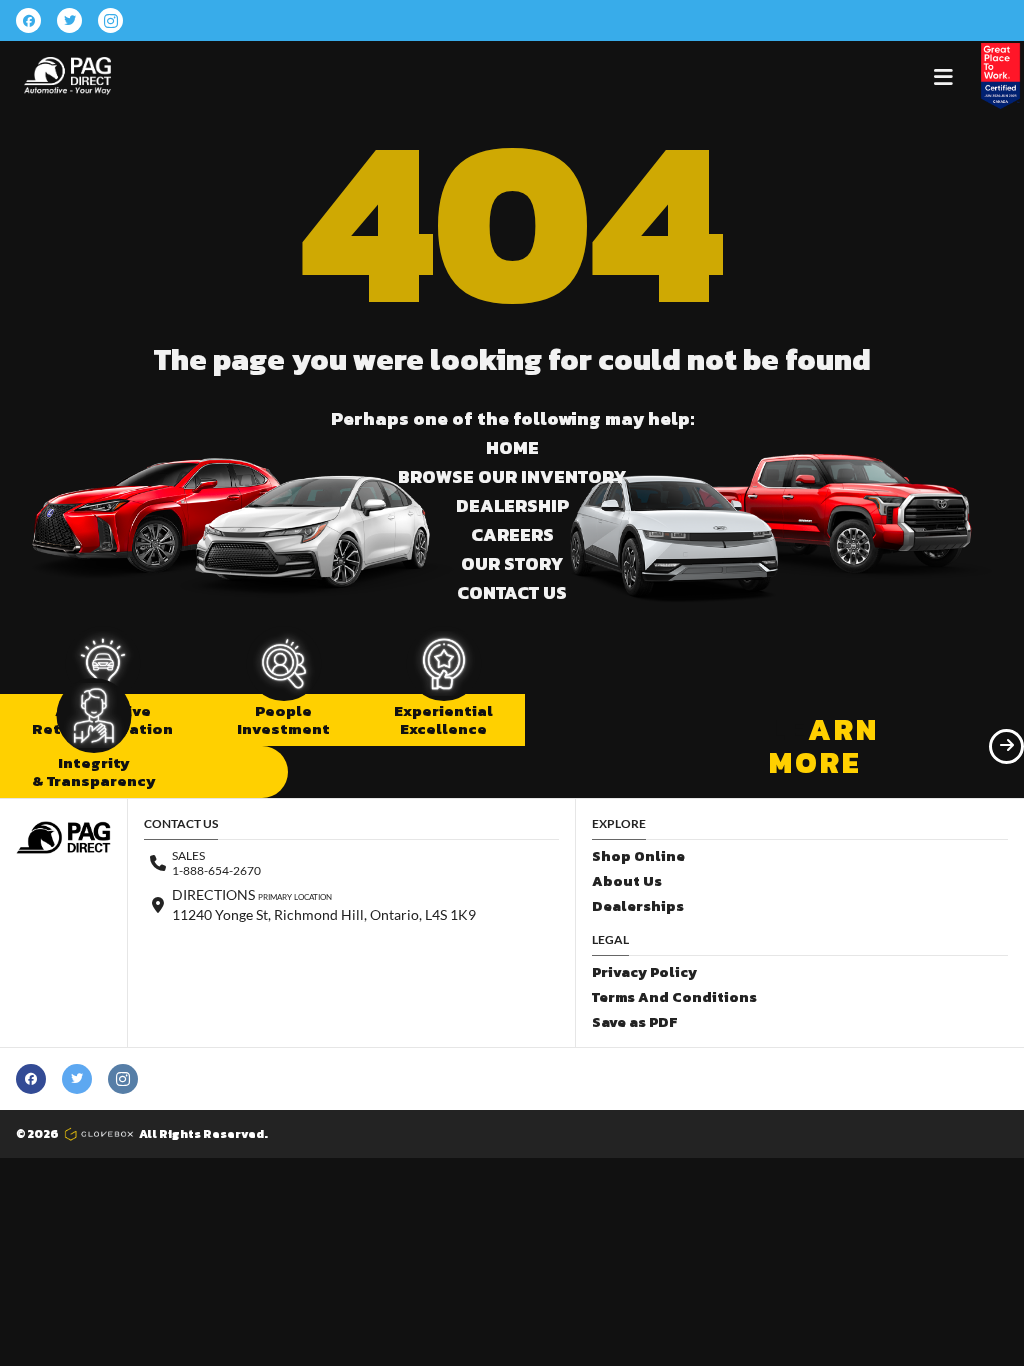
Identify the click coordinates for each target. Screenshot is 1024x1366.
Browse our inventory (512, 476)
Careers (512, 534)
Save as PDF (634, 1022)
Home (512, 447)
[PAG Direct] (67, 76)
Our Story (512, 563)
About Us (627, 881)
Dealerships (638, 906)
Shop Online (638, 856)
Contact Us (512, 592)
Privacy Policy (644, 972)
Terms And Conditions (674, 997)
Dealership (512, 505)
